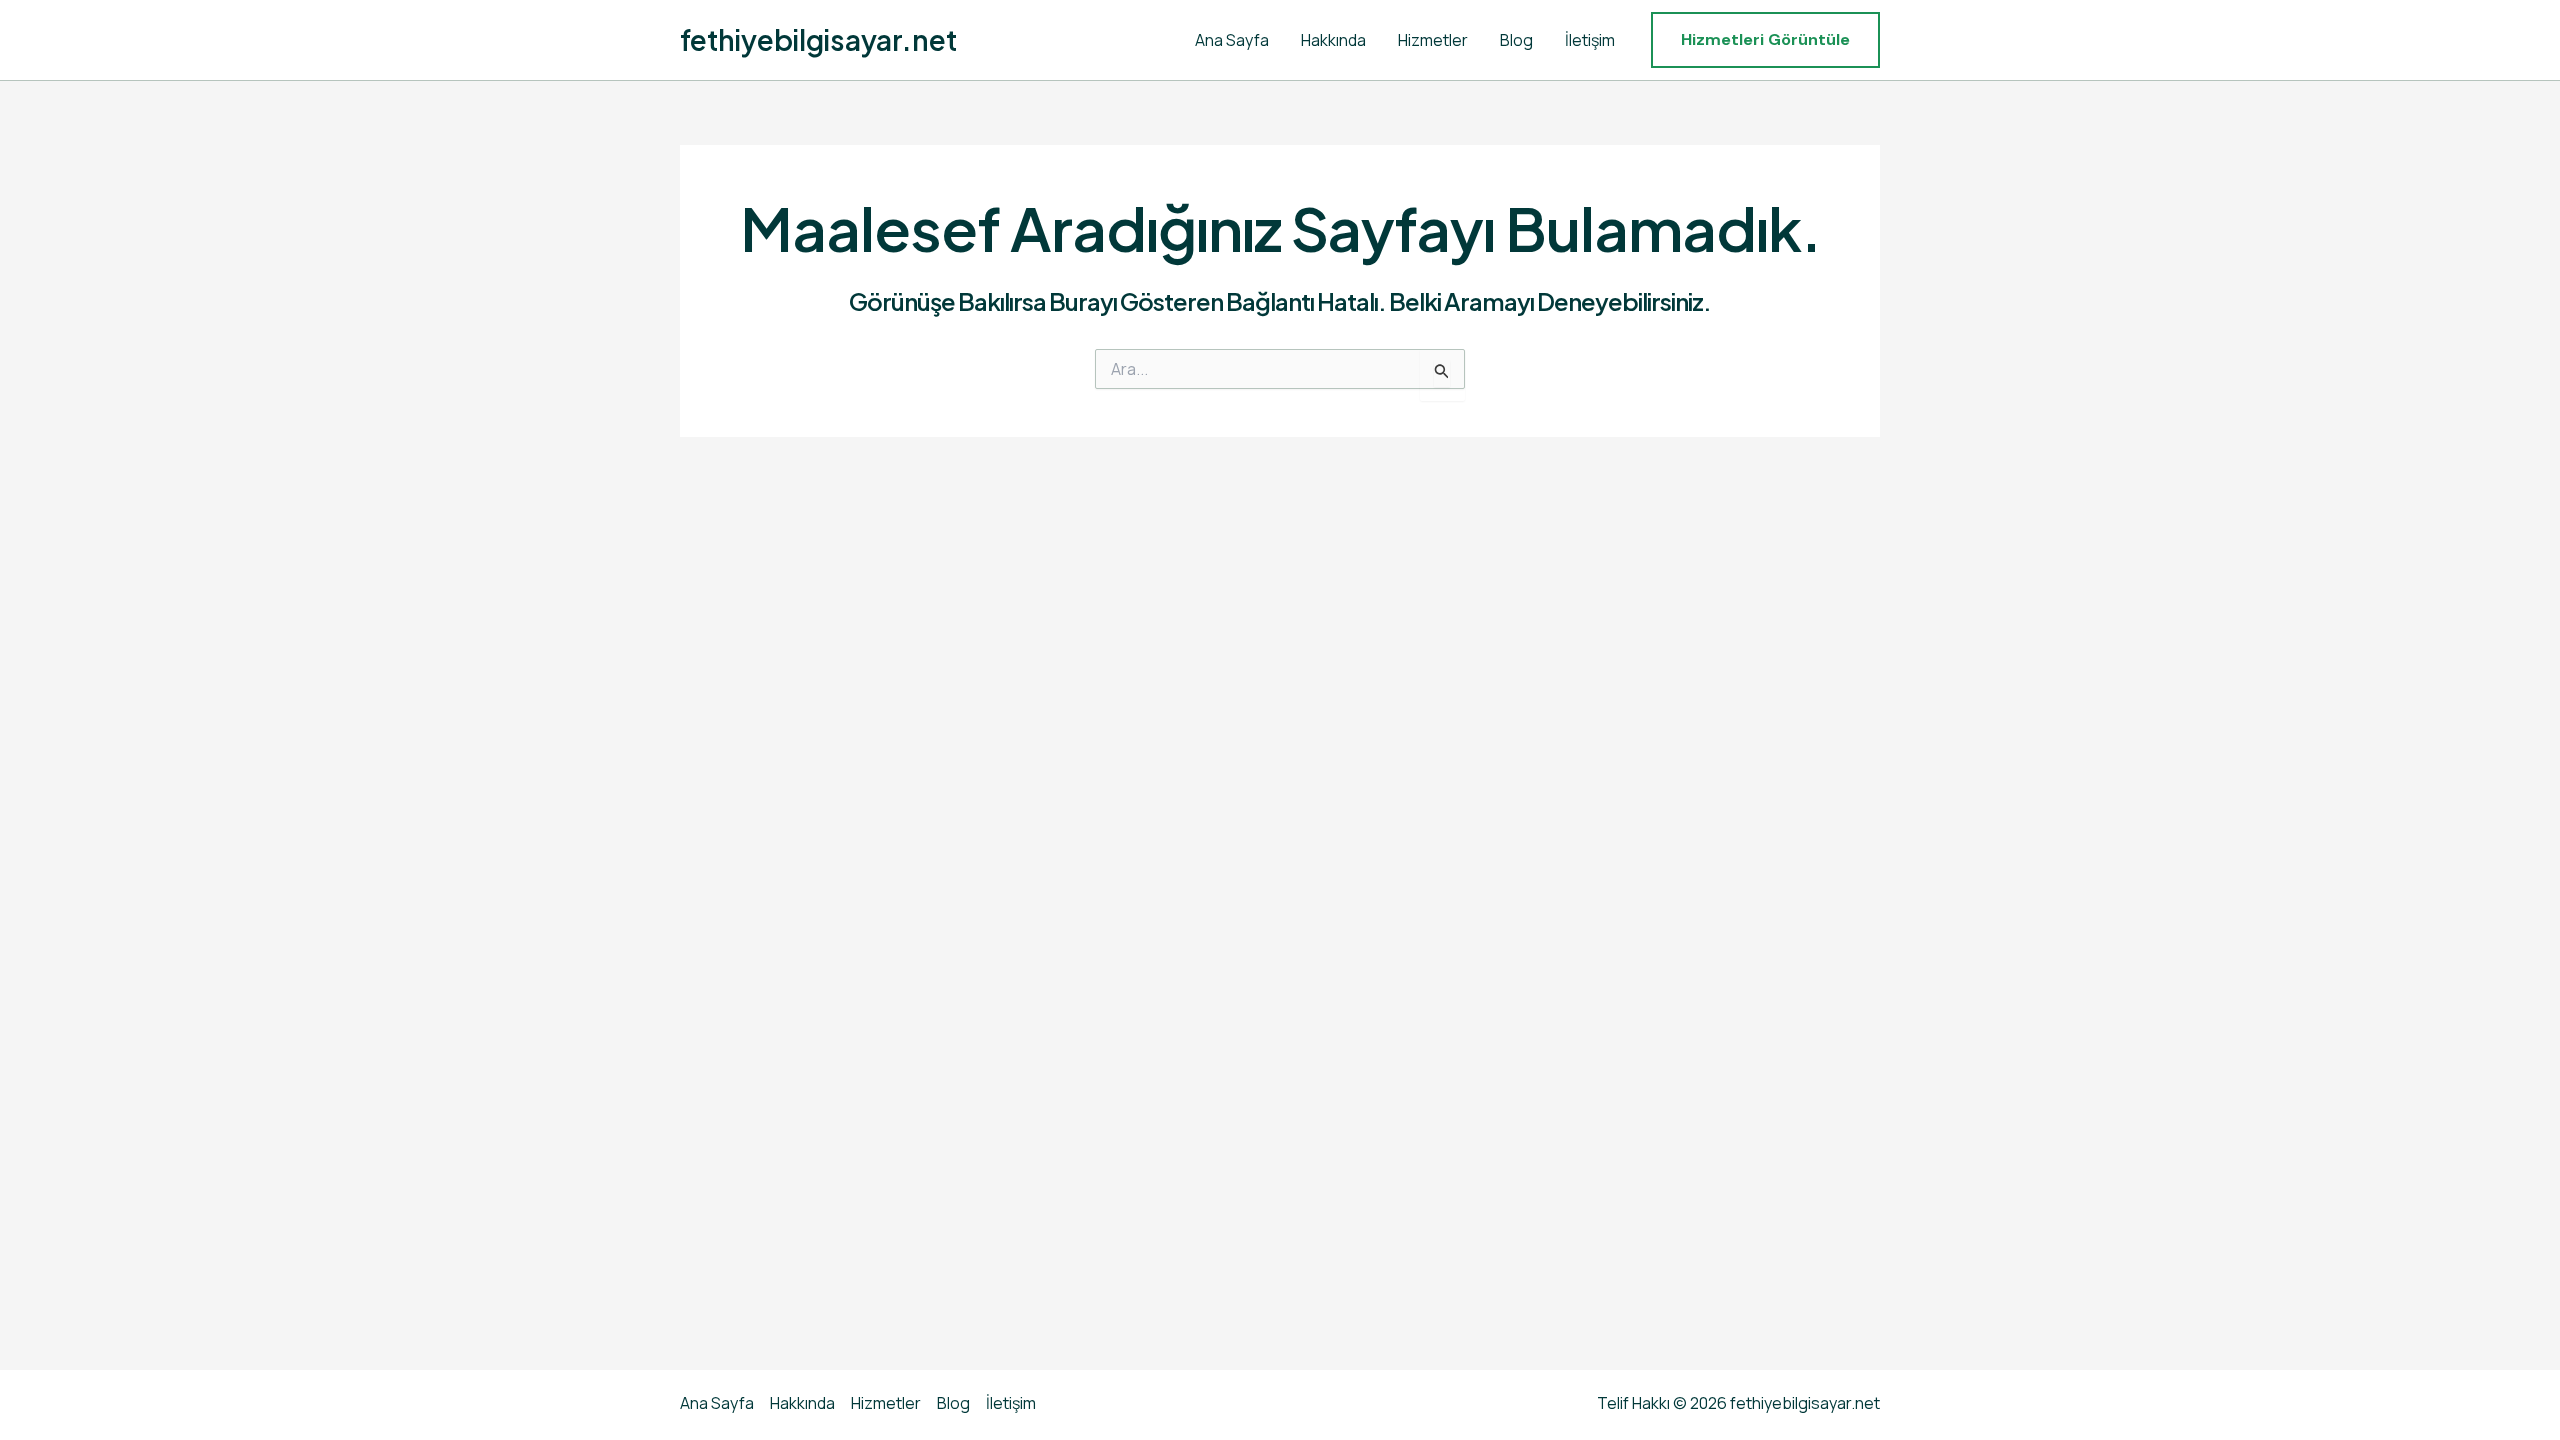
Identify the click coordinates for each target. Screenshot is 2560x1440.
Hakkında (1333, 40)
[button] (1765, 40)
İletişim (1590, 40)
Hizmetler (1433, 40)
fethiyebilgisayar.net (818, 39)
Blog (1516, 40)
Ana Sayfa (1232, 40)
